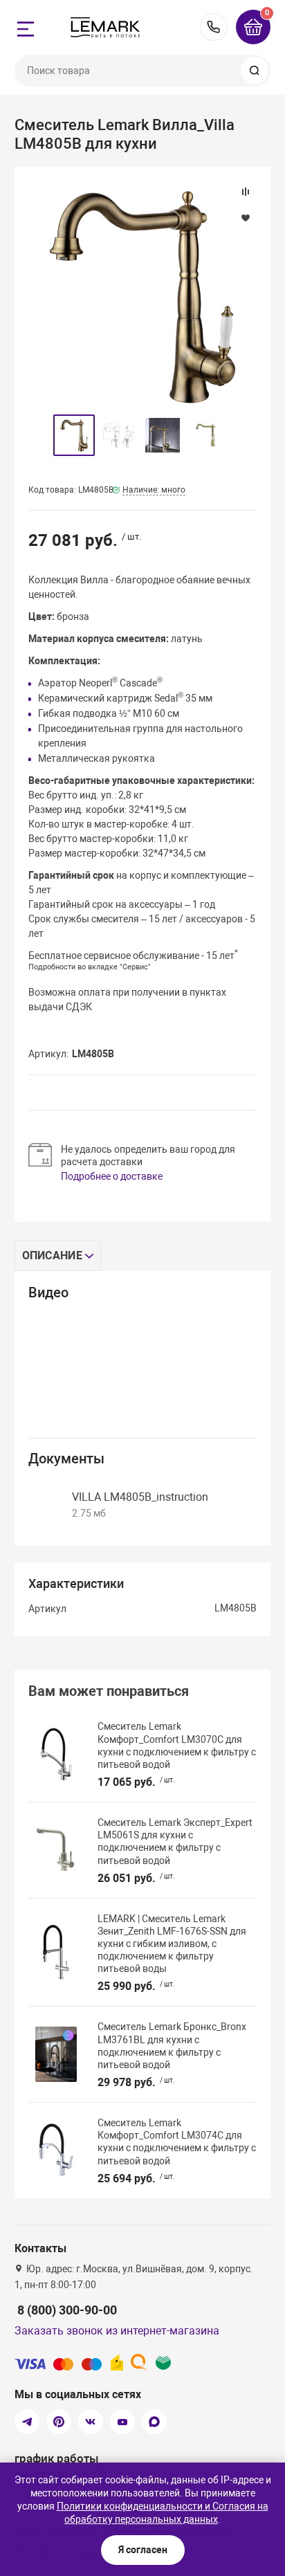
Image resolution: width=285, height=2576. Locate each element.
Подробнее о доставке (112, 1176)
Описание (52, 1255)
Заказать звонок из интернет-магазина (117, 2331)
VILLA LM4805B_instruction (140, 1497)
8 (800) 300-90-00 (214, 27)
